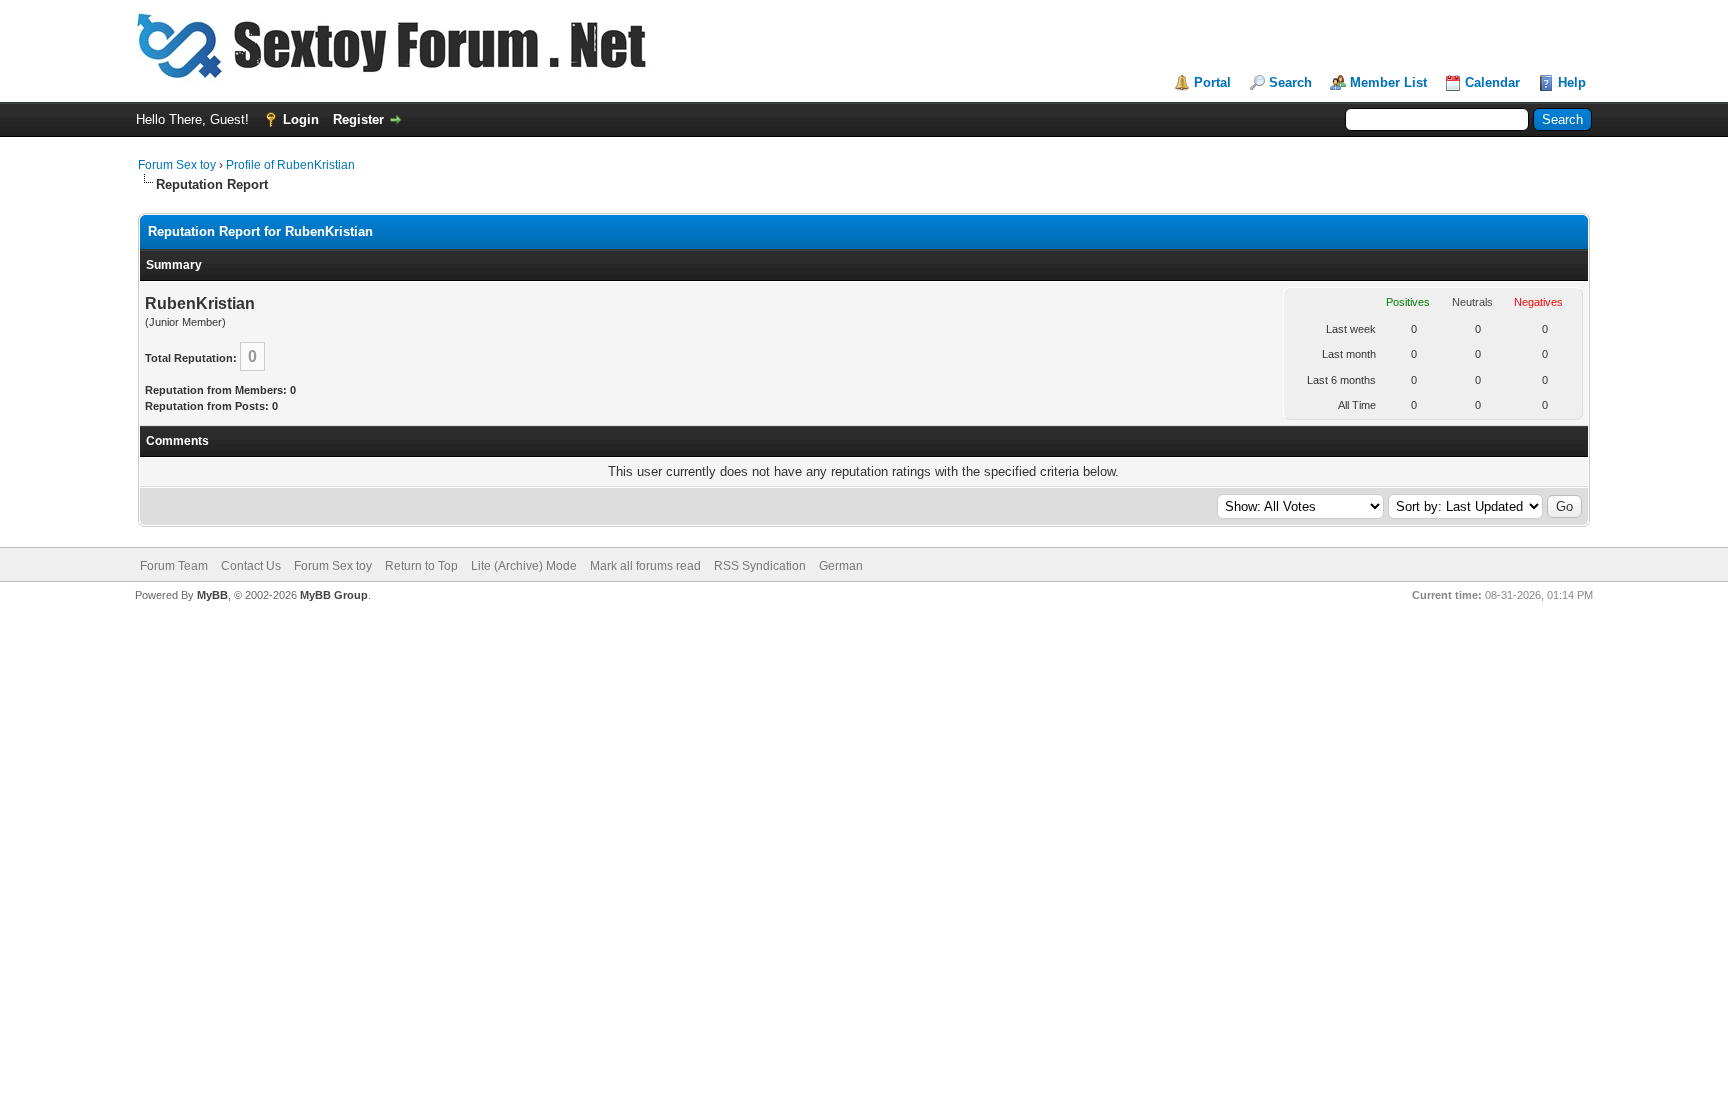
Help (1572, 82)
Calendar (1492, 82)
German (841, 566)
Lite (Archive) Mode (524, 566)
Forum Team (174, 566)
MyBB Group (334, 595)
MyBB (212, 595)
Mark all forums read (645, 566)
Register (358, 119)
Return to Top (421, 566)
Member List (1388, 82)
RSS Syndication (760, 566)
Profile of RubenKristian (290, 165)
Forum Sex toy (177, 165)
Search (1290, 82)
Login (301, 119)
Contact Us (251, 566)
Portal (1212, 82)
